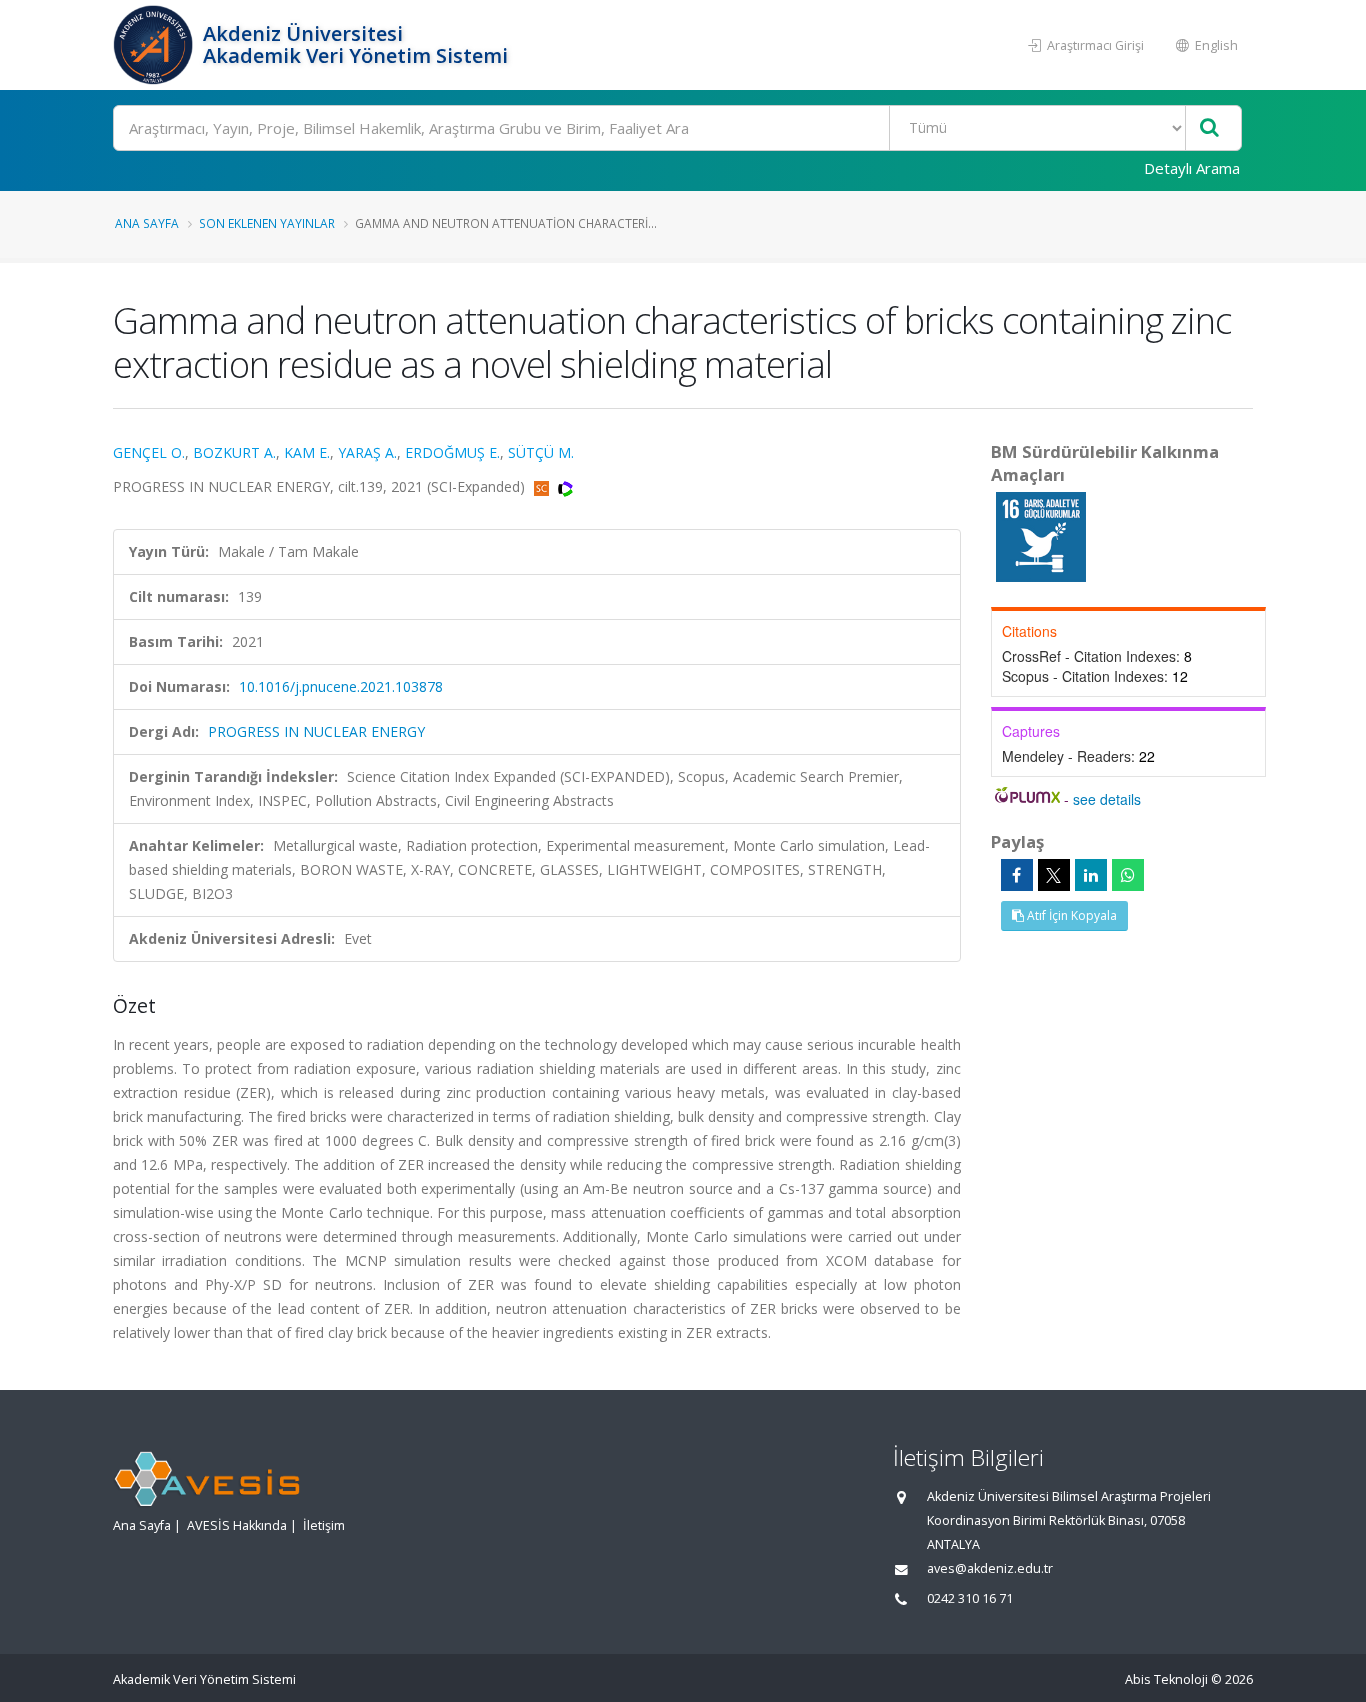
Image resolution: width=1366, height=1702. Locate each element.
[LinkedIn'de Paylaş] (1091, 875)
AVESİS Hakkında (237, 1525)
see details (1107, 799)
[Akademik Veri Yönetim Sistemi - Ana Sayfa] (155, 45)
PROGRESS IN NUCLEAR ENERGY (316, 731)
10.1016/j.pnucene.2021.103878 (341, 686)
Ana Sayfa (147, 223)
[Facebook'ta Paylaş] (1017, 875)
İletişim (324, 1525)
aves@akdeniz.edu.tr (990, 1568)
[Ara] (1209, 128)
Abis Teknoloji (1166, 1679)
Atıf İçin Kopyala (1070, 915)
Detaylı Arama (1192, 168)
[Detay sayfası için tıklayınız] (1041, 535)
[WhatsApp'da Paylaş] (1128, 875)
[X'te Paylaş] (1054, 875)
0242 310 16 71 (970, 1598)
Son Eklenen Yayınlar (267, 223)
